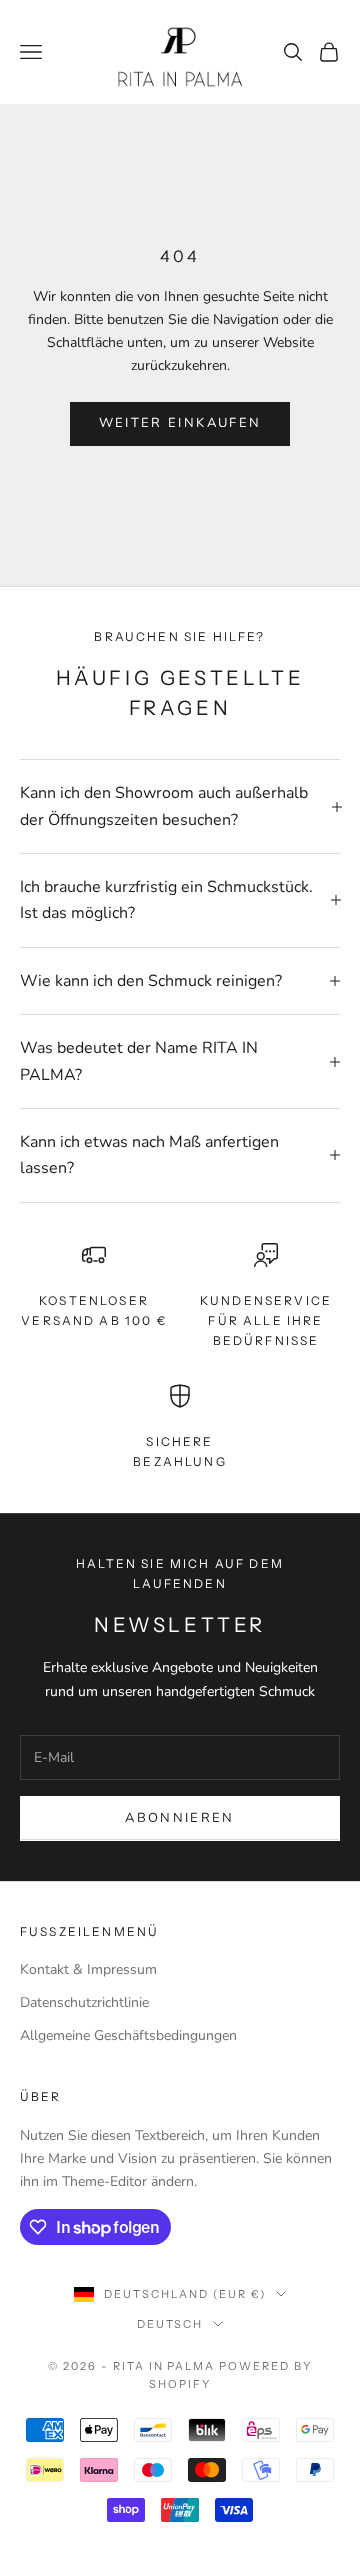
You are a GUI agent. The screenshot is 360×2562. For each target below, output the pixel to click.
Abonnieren (179, 1818)
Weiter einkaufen (180, 423)
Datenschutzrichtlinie (84, 2002)
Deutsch (170, 2324)
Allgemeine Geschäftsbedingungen (128, 2035)
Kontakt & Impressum (88, 1969)
